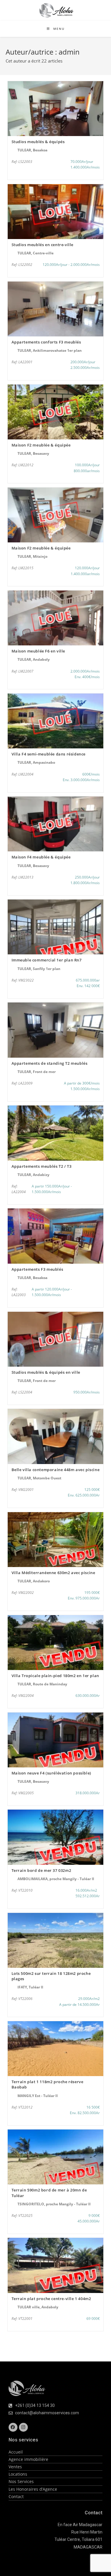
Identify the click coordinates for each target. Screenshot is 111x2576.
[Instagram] (23, 2427)
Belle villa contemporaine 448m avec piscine (56, 1470)
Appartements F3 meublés (37, 1269)
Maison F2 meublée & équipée (41, 445)
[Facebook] (13, 2427)
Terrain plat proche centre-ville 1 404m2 (51, 2299)
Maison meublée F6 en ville (38, 651)
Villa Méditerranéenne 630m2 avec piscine (53, 1573)
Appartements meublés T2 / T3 (42, 1166)
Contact (16, 2496)
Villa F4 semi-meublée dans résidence (49, 754)
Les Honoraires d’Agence (33, 2489)
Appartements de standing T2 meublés (50, 1063)
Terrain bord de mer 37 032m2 (41, 1870)
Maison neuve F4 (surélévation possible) (51, 1773)
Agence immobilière (28, 2459)
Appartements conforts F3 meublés (46, 342)
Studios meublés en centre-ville (43, 245)
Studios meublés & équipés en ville (46, 1372)
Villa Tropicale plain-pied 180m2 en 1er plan (55, 1676)
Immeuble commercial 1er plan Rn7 (47, 960)
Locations (18, 2474)
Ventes (15, 2467)
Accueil (16, 2452)
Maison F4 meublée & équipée (41, 857)
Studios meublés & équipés (38, 142)
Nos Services (21, 2481)
